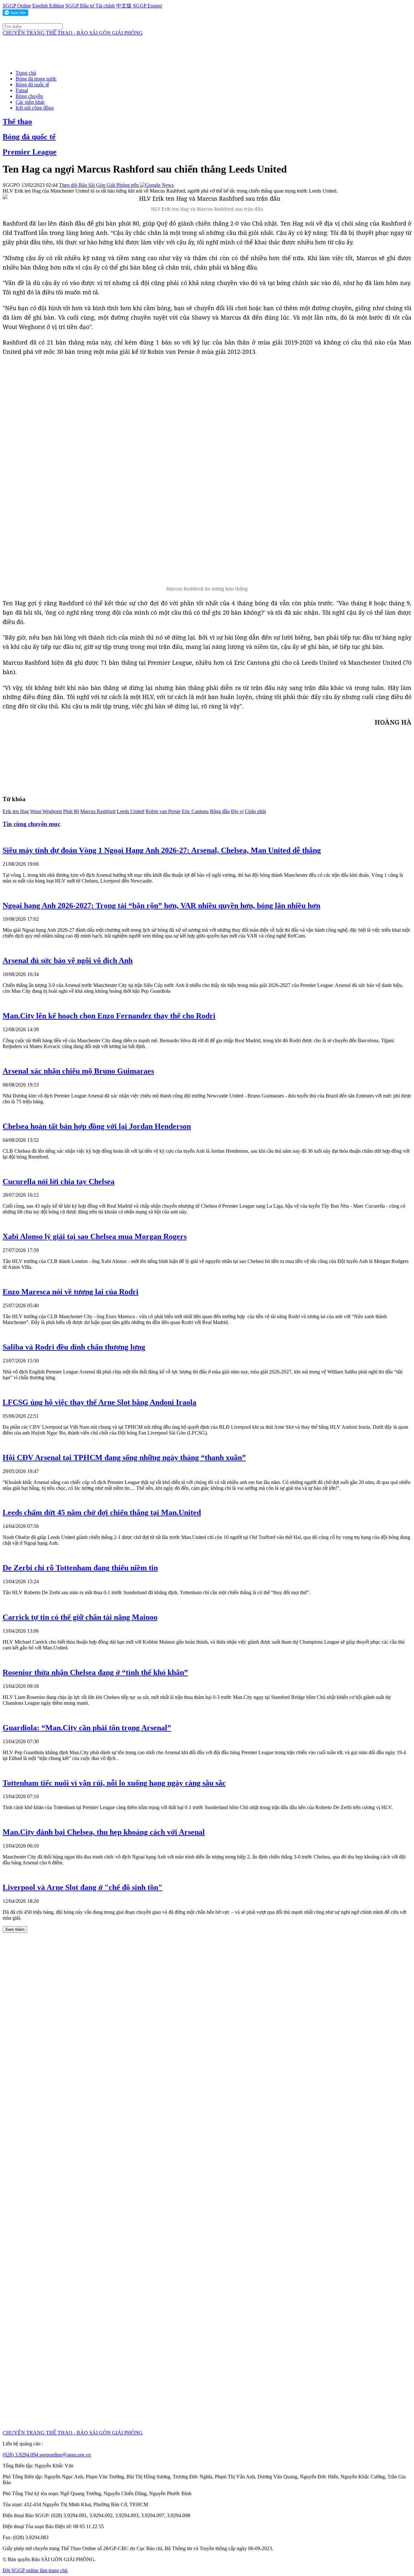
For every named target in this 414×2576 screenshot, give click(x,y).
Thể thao (17, 122)
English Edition (48, 6)
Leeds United (131, 811)
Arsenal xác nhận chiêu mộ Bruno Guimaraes (78, 1071)
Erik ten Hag (16, 811)
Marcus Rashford (98, 811)
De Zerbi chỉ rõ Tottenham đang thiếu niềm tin (80, 1568)
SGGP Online (17, 6)
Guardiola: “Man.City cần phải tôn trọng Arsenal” (87, 1728)
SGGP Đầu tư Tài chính (90, 6)
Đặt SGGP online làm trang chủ (35, 2570)
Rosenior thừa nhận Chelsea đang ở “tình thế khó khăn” (95, 1672)
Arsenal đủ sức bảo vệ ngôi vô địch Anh (68, 960)
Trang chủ (26, 73)
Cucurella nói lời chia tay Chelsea (59, 1182)
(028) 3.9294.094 (21, 2455)
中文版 (124, 6)
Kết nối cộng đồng (35, 108)
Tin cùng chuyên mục (31, 824)
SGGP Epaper (147, 6)
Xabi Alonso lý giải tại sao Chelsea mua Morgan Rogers (95, 1236)
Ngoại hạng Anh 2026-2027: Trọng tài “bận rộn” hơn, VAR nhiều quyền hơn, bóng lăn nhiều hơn (161, 906)
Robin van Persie (163, 811)
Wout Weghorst (46, 811)
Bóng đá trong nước (36, 79)
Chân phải (255, 811)
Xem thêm (15, 1929)
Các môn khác (30, 102)
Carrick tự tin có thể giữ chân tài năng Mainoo (80, 1617)
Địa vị (237, 811)
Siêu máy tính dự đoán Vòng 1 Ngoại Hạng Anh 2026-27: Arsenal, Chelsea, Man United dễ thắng (162, 850)
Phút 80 (71, 811)
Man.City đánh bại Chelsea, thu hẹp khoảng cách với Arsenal (104, 1832)
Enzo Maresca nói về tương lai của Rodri (71, 1292)
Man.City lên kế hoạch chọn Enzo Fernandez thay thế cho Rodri (109, 1016)
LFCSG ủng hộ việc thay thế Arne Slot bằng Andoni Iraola (99, 1402)
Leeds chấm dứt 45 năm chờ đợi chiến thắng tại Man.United (102, 1512)
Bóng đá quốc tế (32, 85)
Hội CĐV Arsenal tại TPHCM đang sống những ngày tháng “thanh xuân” (124, 1458)
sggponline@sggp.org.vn (65, 2455)
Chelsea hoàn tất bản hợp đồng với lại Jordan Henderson (97, 1126)
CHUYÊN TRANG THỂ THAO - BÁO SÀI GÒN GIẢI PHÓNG (73, 33)
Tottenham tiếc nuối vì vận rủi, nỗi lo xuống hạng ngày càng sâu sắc (114, 1783)
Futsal (22, 90)
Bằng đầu (220, 811)
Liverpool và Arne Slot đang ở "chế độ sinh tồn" (82, 1887)
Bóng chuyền (29, 96)
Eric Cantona (195, 811)
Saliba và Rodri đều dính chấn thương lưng (74, 1347)
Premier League (30, 152)
